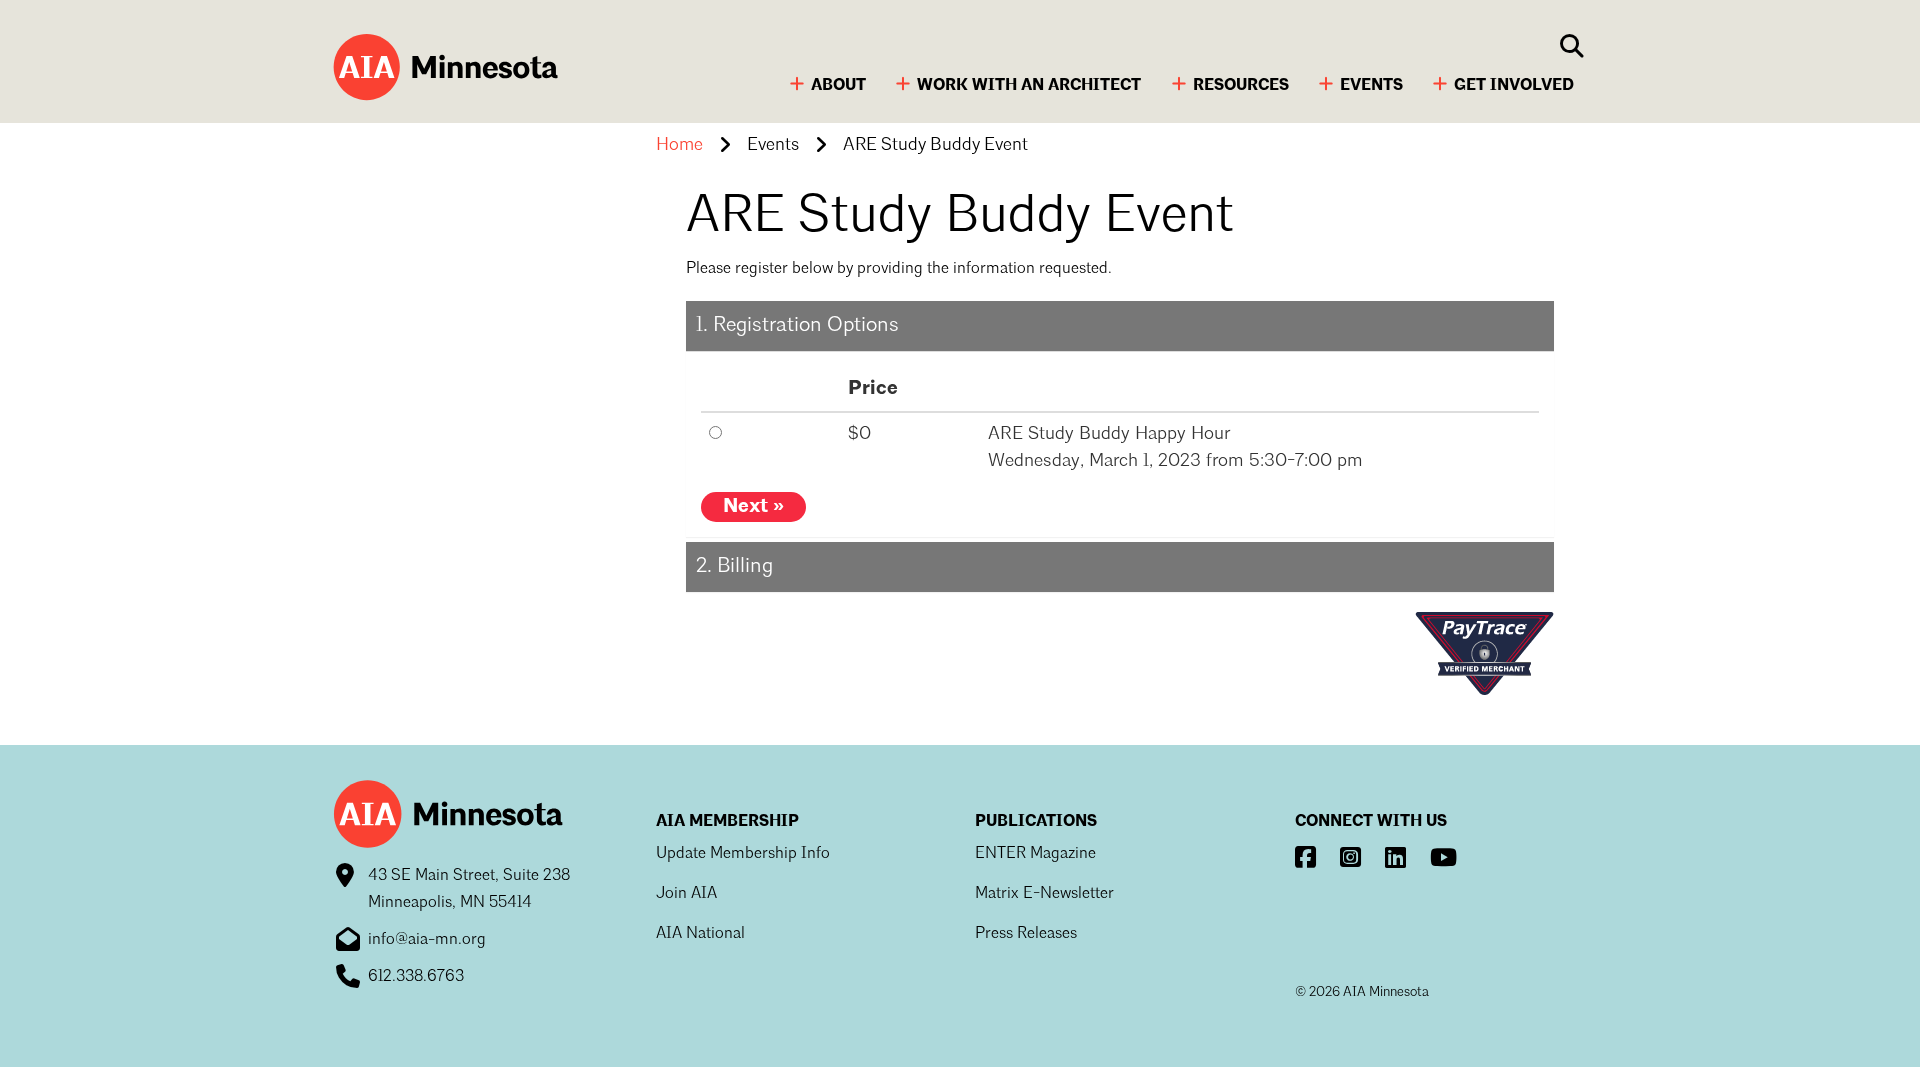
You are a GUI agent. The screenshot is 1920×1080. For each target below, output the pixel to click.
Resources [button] (1241, 86)
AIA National (700, 934)
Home (679, 145)
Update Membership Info (743, 854)
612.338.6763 (416, 977)
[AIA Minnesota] (442, 69)
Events (773, 145)
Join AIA (686, 894)
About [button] (838, 86)
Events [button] (1371, 86)
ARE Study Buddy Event (935, 145)
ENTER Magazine (1035, 854)
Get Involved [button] (1514, 86)
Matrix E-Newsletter (1044, 894)
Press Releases (1026, 934)
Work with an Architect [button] (1029, 86)
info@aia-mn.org (427, 940)
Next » (753, 507)
